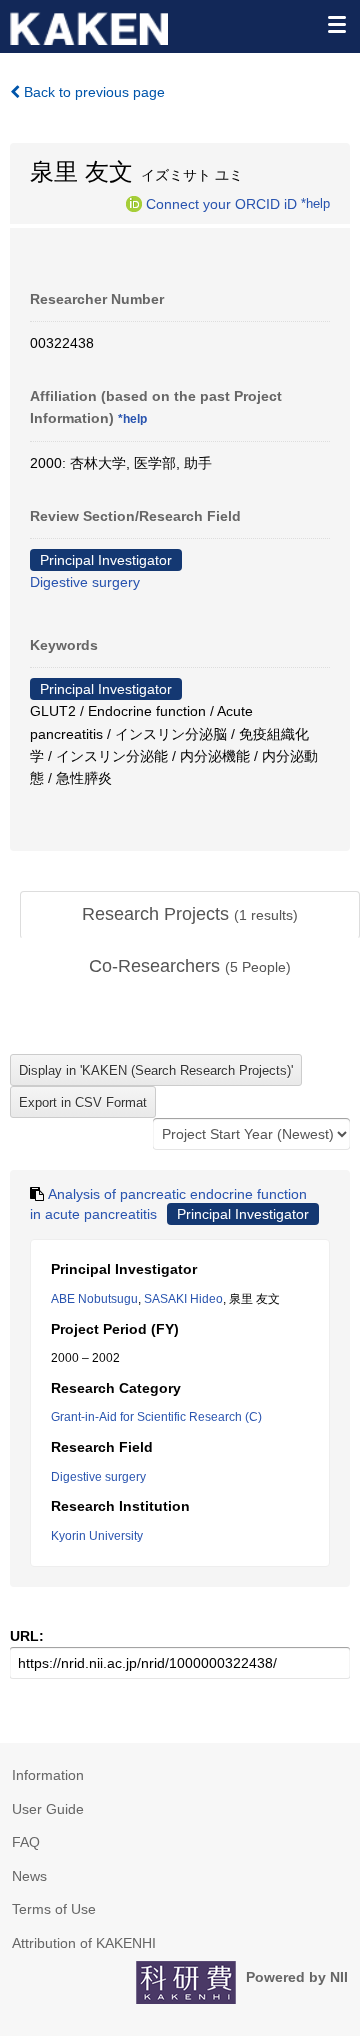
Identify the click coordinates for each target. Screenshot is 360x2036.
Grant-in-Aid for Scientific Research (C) (156, 1417)
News (29, 1876)
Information (48, 1775)
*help (315, 203)
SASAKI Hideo (183, 1299)
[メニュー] (336, 24)
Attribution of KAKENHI (84, 1943)
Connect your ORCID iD (221, 203)
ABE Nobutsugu (94, 1299)
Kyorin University (97, 1536)
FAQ (26, 1842)
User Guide (48, 1809)
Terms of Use (54, 1909)
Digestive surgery (85, 582)
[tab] (190, 915)
